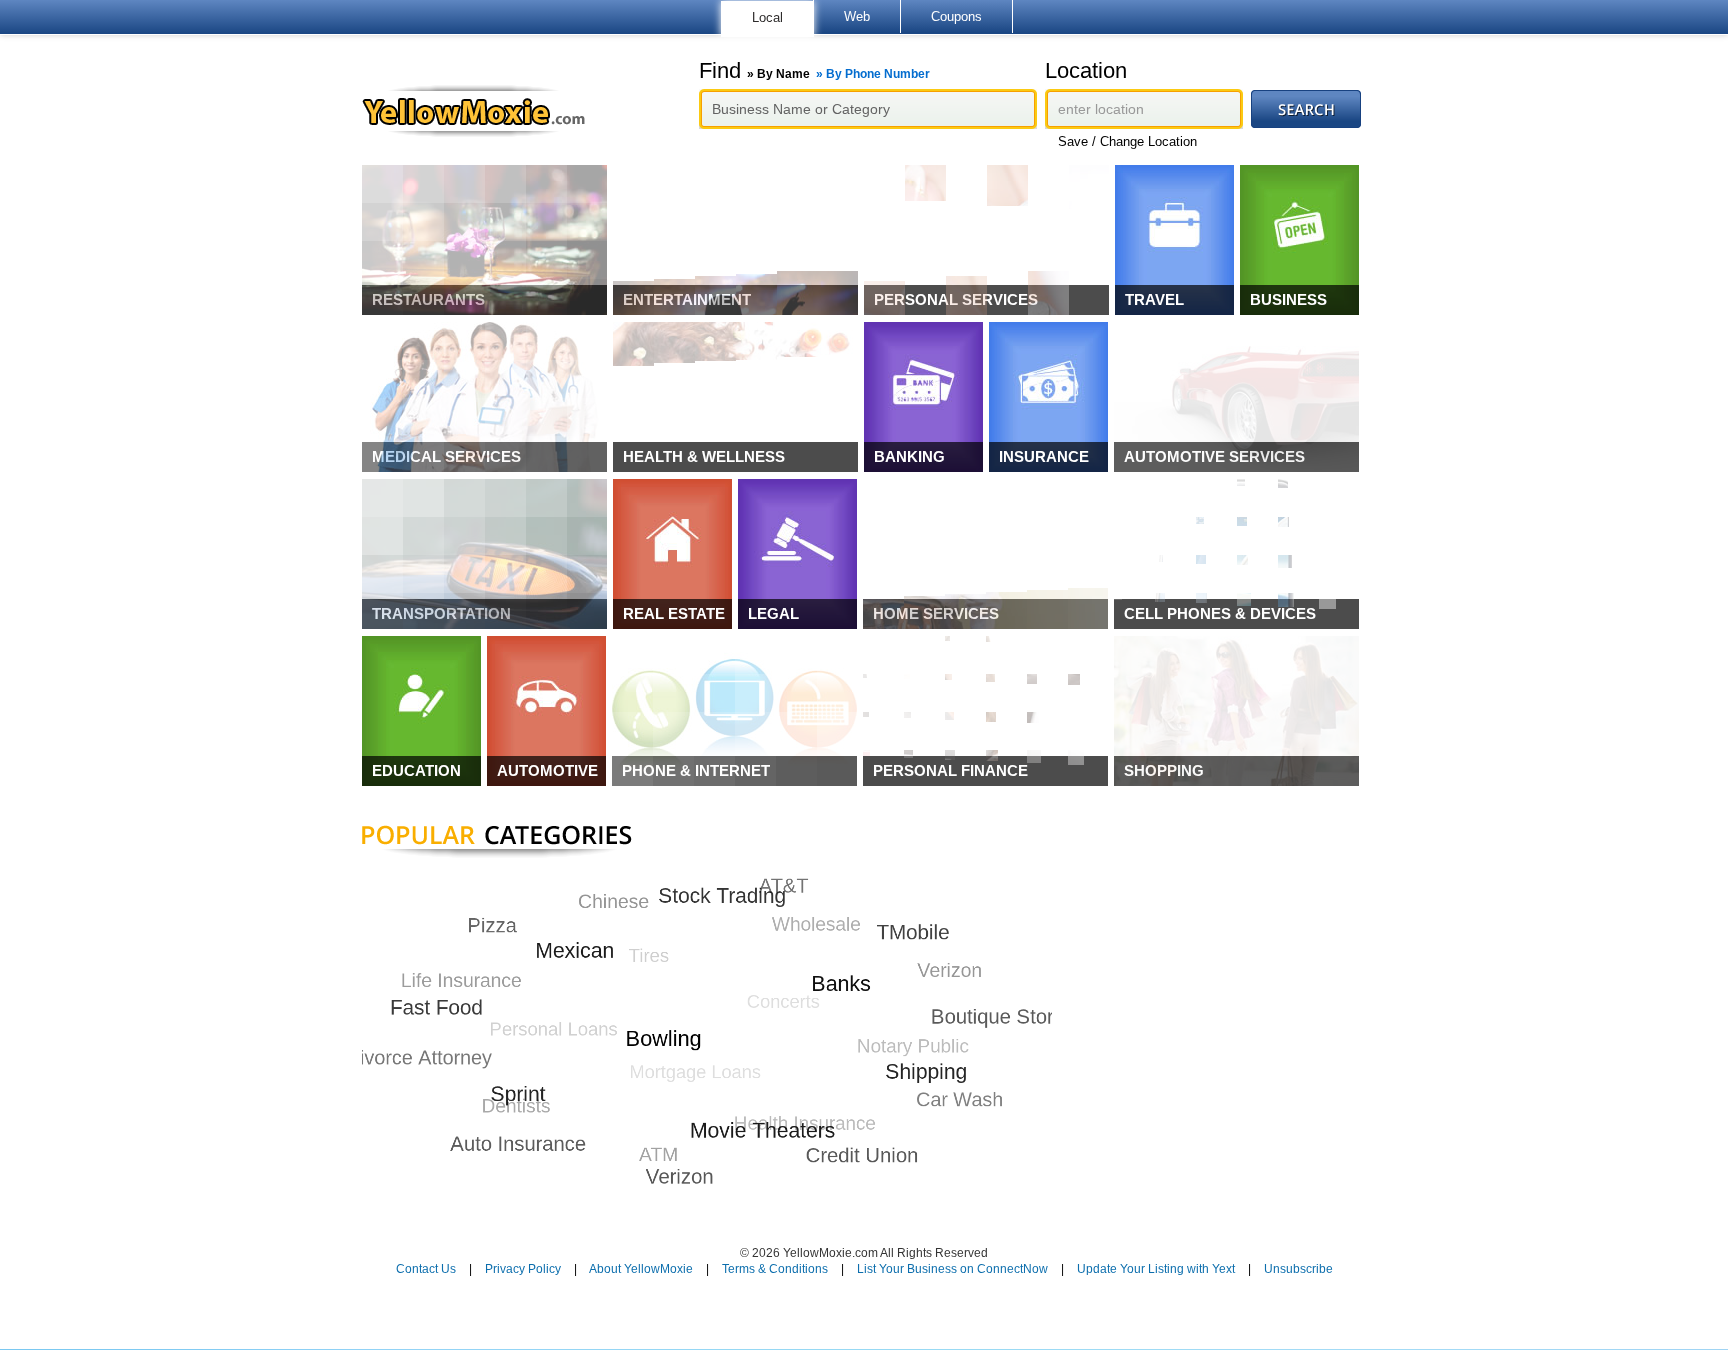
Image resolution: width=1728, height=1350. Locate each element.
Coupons (956, 16)
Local (767, 17)
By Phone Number (878, 74)
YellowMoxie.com (483, 111)
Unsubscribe (1298, 1269)
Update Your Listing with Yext (1156, 1269)
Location (1086, 71)
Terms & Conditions (775, 1269)
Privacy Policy (523, 1269)
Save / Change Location (1127, 141)
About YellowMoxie (641, 1269)
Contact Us (426, 1269)
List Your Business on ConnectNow (952, 1269)
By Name (783, 74)
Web (857, 16)
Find (814, 71)
